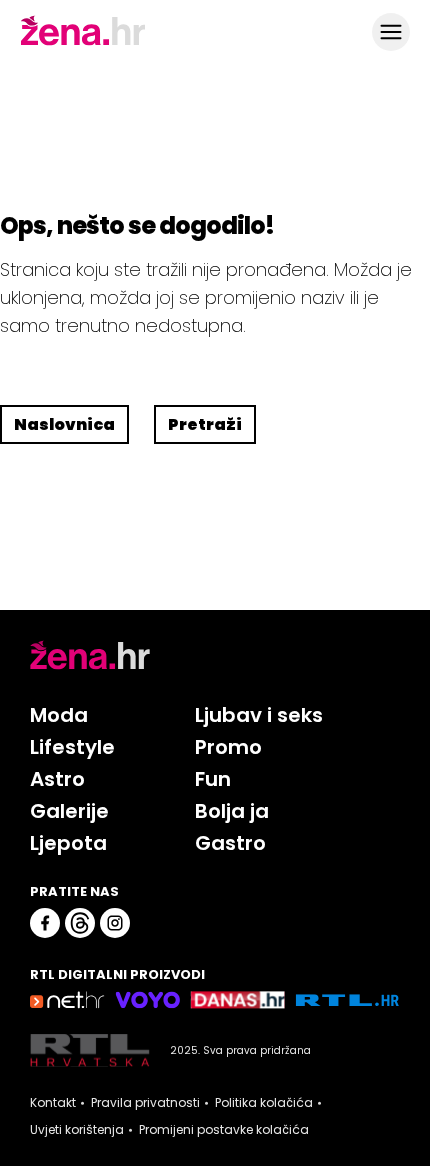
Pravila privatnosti (145, 1103)
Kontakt (53, 1103)
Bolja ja (232, 811)
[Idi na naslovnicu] (83, 43)
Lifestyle (72, 747)
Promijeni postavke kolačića (224, 1130)
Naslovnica (64, 424)
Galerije (69, 811)
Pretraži (205, 424)
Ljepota (68, 843)
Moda (59, 715)
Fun (213, 779)
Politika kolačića (264, 1103)
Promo (228, 747)
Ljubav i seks (259, 715)
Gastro (230, 843)
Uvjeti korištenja (77, 1130)
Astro (57, 779)
